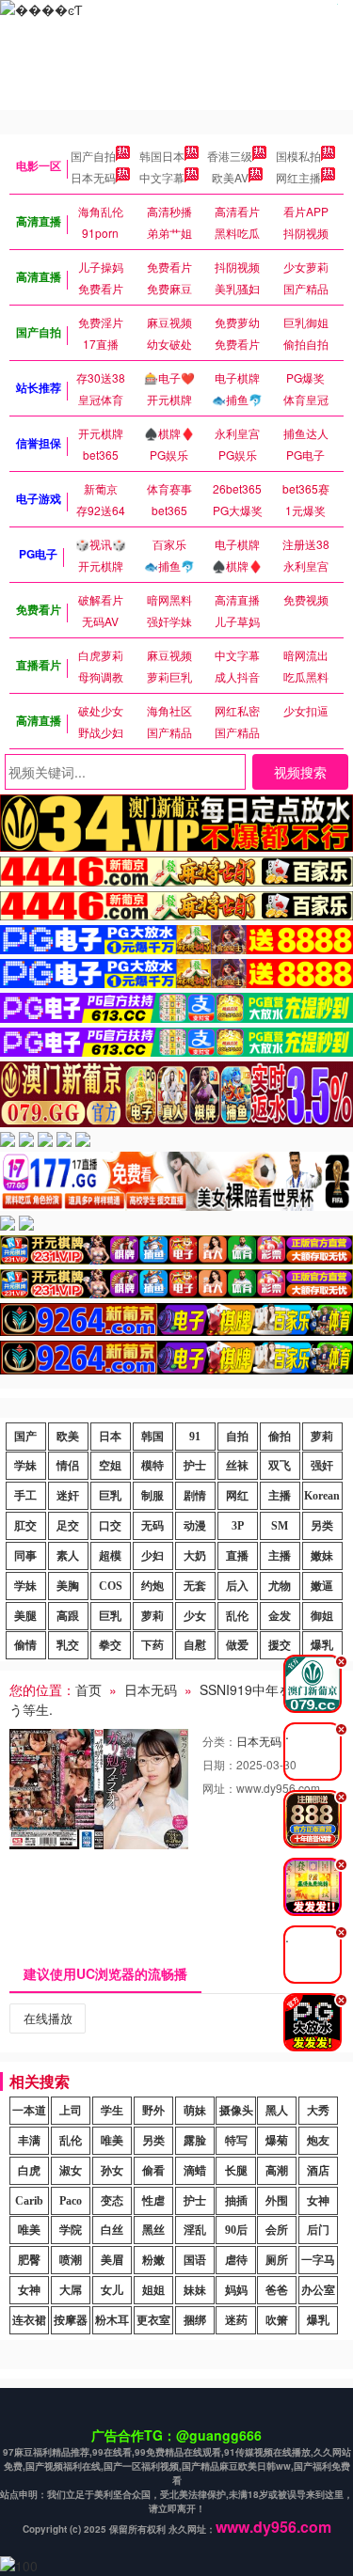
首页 (88, 1689)
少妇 (152, 1556)
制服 (152, 1496)
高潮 (277, 2171)
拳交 (110, 1645)
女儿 (112, 2290)
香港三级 (230, 156)
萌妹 (195, 2111)
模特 (152, 1466)
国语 (195, 2260)
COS (111, 1586)
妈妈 (236, 2290)
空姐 (110, 1466)
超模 (110, 1556)
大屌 (71, 2290)
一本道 (29, 2111)
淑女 (71, 2171)
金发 (280, 1616)
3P (238, 1526)
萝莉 (322, 1437)
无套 (195, 1586)
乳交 (68, 1645)
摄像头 (236, 2111)
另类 (322, 1526)
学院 (71, 2230)
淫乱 (195, 2230)
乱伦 (237, 1616)
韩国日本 (162, 156)
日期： (219, 1764)
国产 (25, 1437)
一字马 (318, 2260)
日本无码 (93, 177)
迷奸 (68, 1496)
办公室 (318, 2290)
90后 (236, 2230)
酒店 (318, 2171)
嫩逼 (322, 1586)
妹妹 (195, 2290)
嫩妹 (322, 1556)
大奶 (195, 1556)
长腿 (236, 2171)
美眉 (112, 2260)
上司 (71, 2111)
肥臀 (29, 2260)
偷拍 (280, 1437)
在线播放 (48, 2018)
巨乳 (110, 1496)
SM (280, 1526)
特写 (236, 2141)
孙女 (112, 2171)
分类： (219, 1741)
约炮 (152, 1586)
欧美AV (230, 177)
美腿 (25, 1616)
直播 (237, 1556)
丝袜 (237, 1466)
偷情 (25, 1645)
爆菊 (277, 2141)
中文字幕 (162, 177)
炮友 (318, 2141)
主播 (280, 1496)
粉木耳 (112, 2320)
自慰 (195, 1645)
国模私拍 (298, 156)
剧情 (195, 1496)
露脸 (195, 2141)
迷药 (236, 2320)
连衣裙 (29, 2320)
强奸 (322, 1466)
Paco (71, 2201)
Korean (322, 1496)
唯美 (112, 2141)
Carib (29, 2201)
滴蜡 (195, 2171)
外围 (277, 2201)
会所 (277, 2230)
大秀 (318, 2111)
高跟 (68, 1616)
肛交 (25, 1526)
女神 (318, 2201)
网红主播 (298, 177)
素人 (68, 1556)
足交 (68, 1526)
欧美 (68, 1437)
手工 (25, 1496)
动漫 (195, 1526)
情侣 (68, 1466)
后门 (318, 2230)
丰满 (29, 2141)
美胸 (68, 1586)
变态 (112, 2201)
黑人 (277, 2111)
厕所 (277, 2260)
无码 (152, 1526)
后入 (237, 1586)
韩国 (152, 1437)
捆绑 (195, 2320)
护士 (195, 1466)
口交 (110, 1526)
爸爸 (277, 2290)
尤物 (280, 1586)
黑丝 (153, 2230)
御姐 (322, 1616)
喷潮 (71, 2260)
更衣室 (153, 2320)
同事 (25, 1556)
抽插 (236, 2201)
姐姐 (153, 2290)
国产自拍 (93, 156)
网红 (237, 1496)
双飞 (280, 1466)
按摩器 (71, 2320)
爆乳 (318, 2320)
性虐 (153, 2201)
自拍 (237, 1437)
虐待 (236, 2260)
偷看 (153, 2171)
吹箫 (277, 2320)
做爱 (237, 1645)
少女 (195, 1616)
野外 (153, 2111)
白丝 (112, 2230)
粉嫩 (153, 2260)
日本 (110, 1437)
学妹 (25, 1466)
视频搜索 (300, 772)
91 (195, 1437)
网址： (219, 1788)
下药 (152, 1645)
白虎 (29, 2171)
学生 (112, 2111)
